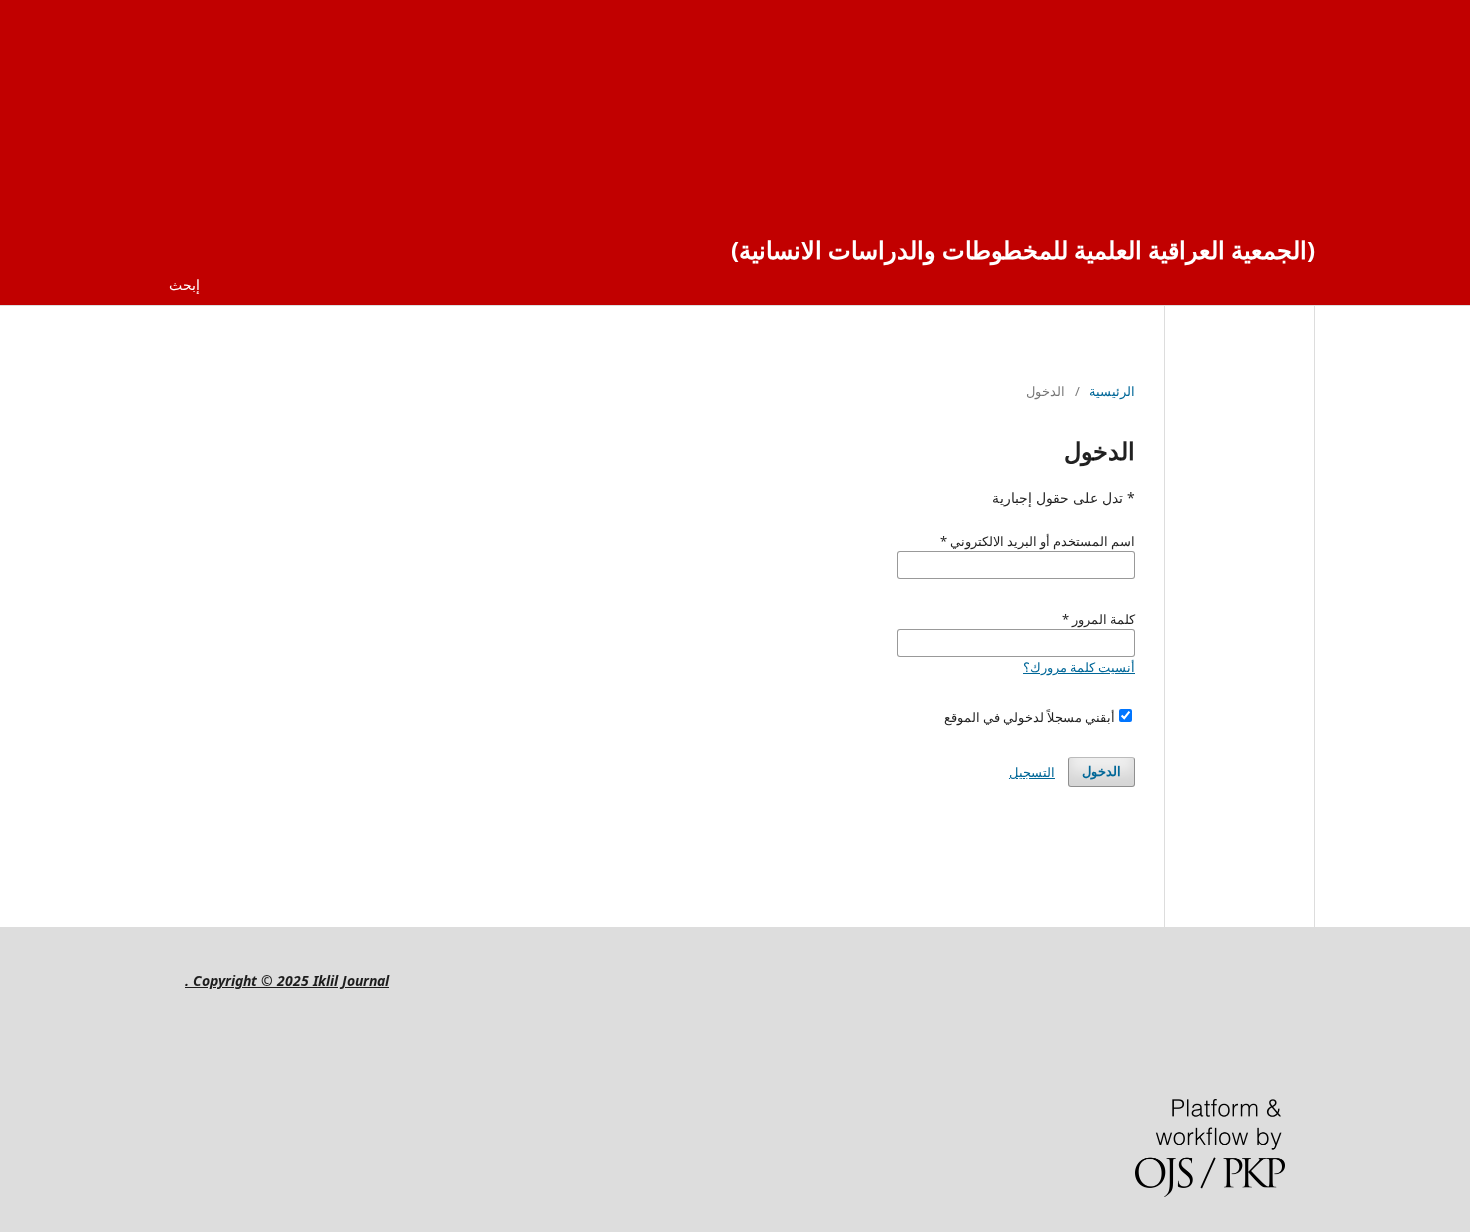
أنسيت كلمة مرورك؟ (1079, 667)
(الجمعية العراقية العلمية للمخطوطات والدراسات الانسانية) (1023, 249)
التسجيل (1032, 772)
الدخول (1101, 771)
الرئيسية (1112, 391)
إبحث (184, 284)
